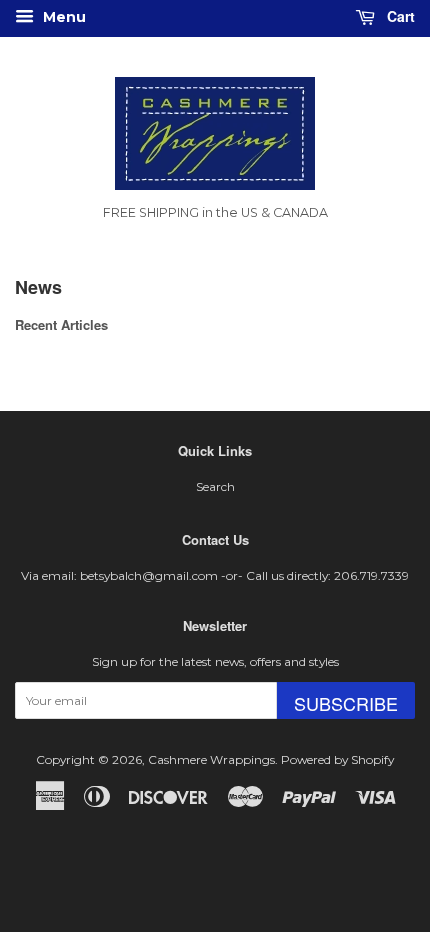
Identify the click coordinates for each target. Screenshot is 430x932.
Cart (399, 16)
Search (215, 486)
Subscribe (346, 703)
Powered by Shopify (337, 759)
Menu (62, 17)
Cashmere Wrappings (211, 759)
